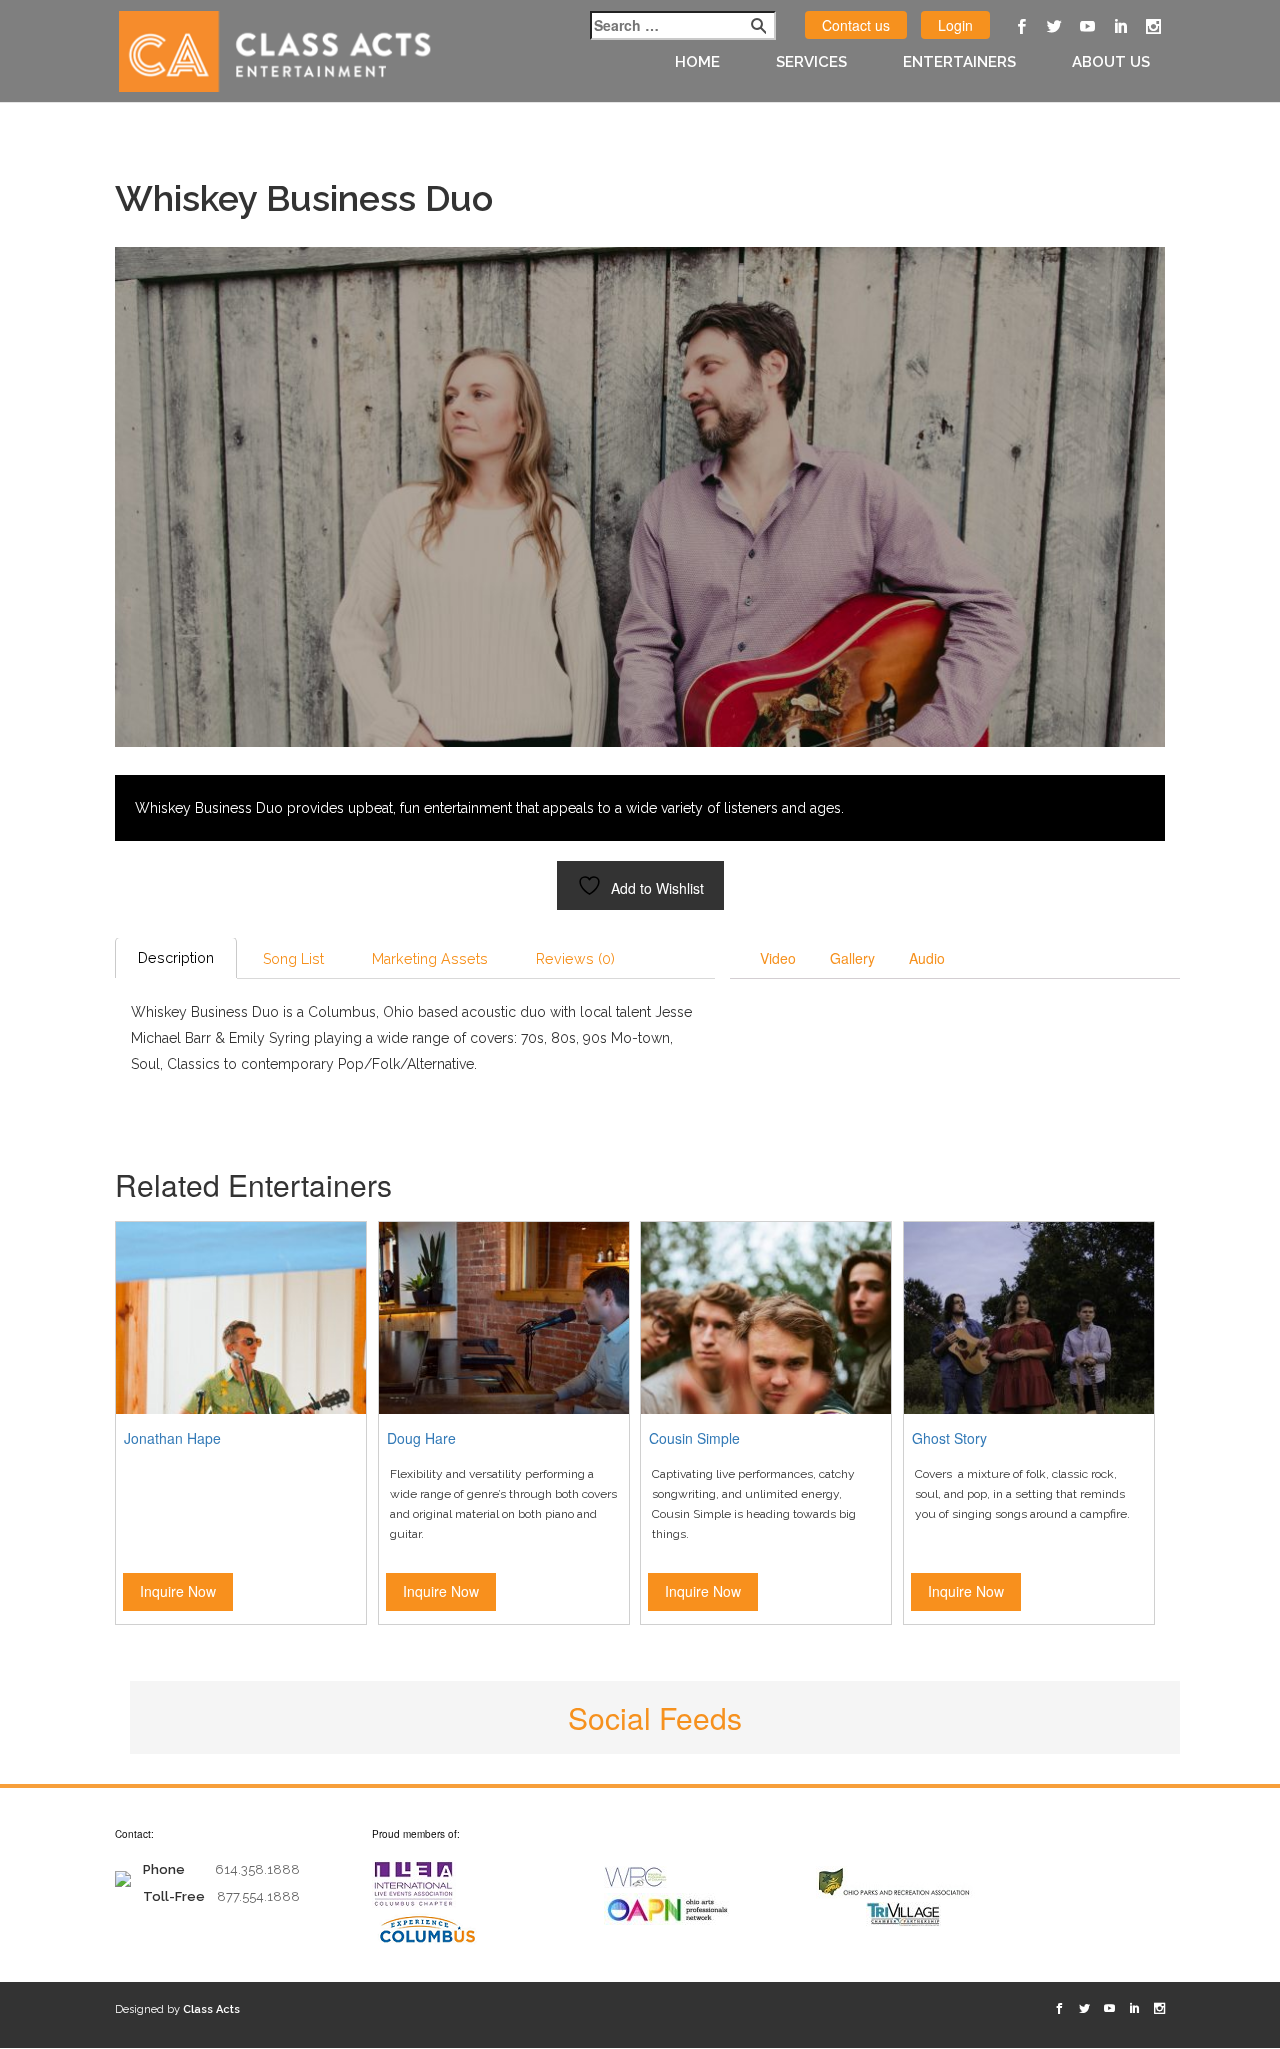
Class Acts (211, 2009)
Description (176, 958)
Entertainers (959, 62)
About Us (1111, 62)
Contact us (856, 25)
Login (955, 25)
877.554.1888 (258, 1896)
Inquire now (178, 1591)
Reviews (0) (575, 959)
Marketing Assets (430, 959)
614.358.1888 (257, 1869)
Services (811, 62)
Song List (293, 959)
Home (697, 62)
